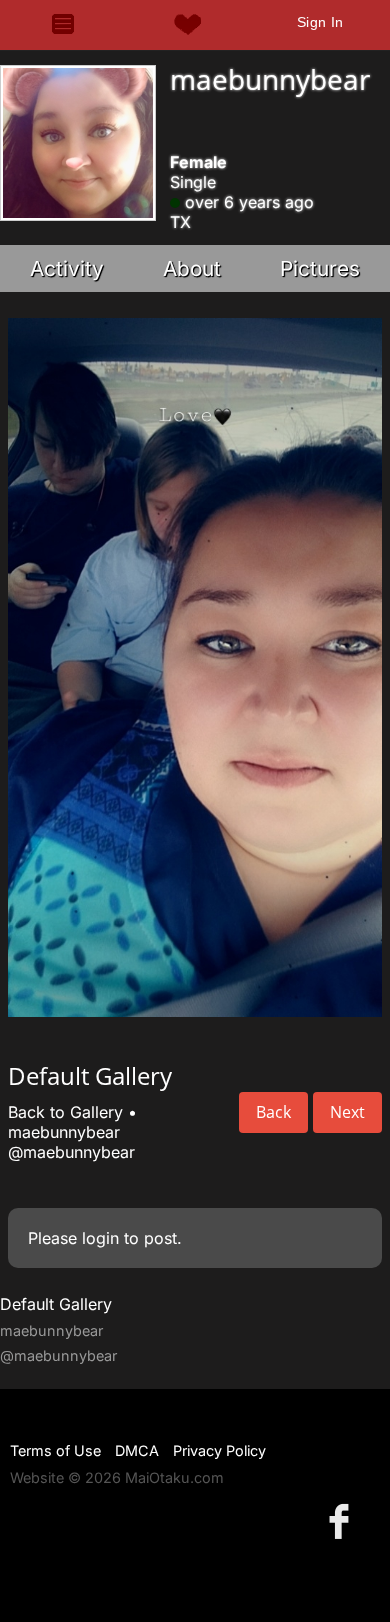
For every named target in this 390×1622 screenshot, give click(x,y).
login (100, 1238)
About (192, 268)
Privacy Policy (219, 1450)
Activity (67, 268)
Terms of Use (55, 1450)
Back (273, 1112)
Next (347, 1112)
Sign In (320, 22)
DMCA (137, 1450)
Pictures (320, 268)
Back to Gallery (65, 1112)
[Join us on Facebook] (343, 1520)
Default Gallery (56, 1304)
